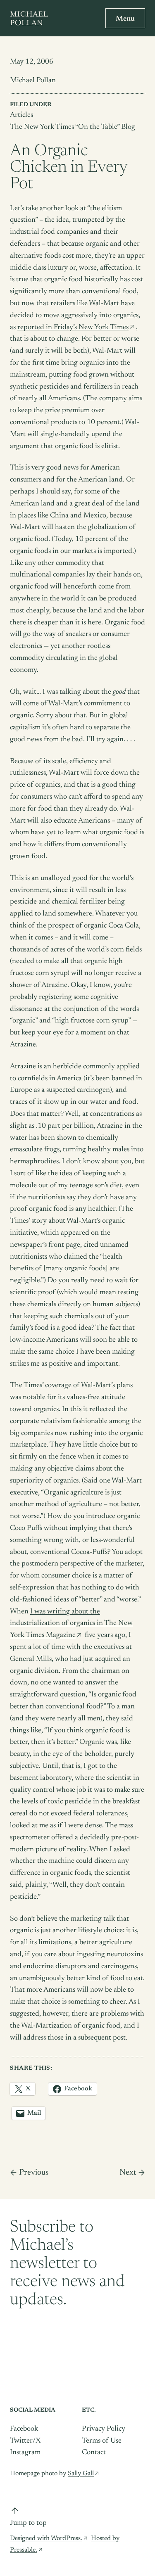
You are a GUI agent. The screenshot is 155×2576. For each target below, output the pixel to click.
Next (128, 2173)
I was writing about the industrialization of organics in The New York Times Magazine (71, 1624)
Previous (34, 2173)
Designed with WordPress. (46, 2538)
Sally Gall (81, 2474)
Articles (21, 115)
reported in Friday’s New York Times (73, 327)
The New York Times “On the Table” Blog (73, 127)
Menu (125, 19)
